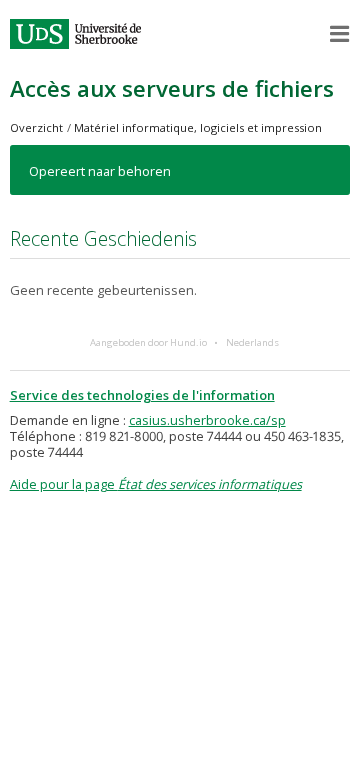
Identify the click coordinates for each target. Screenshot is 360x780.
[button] (340, 34)
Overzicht (36, 127)
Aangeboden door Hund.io (148, 342)
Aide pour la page (156, 484)
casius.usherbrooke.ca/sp (207, 420)
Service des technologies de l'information (142, 395)
